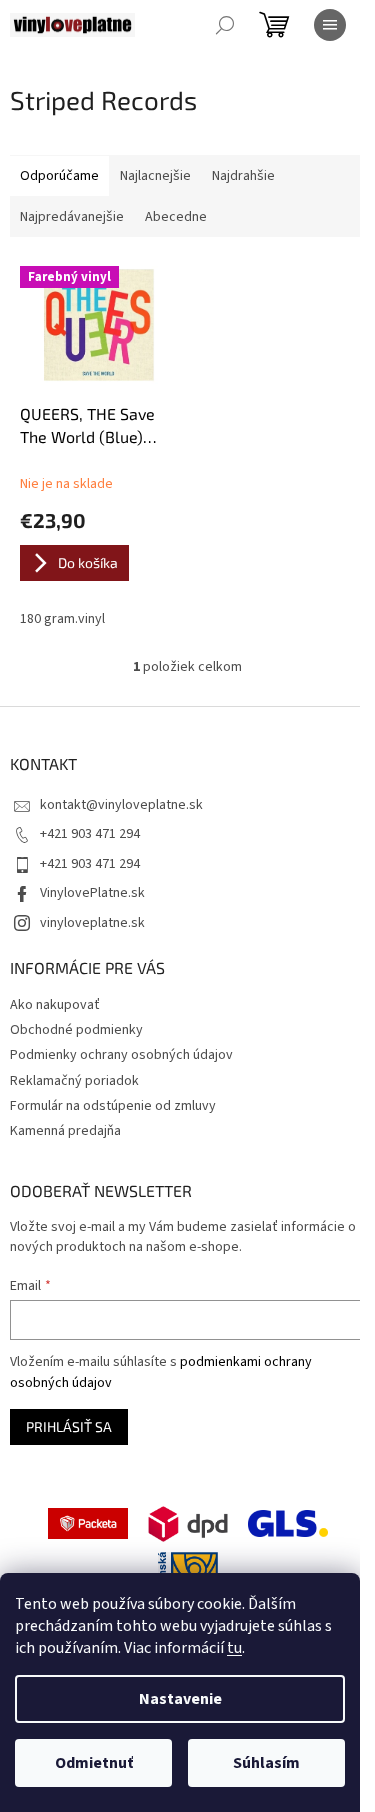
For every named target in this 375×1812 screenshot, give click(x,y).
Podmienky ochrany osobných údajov (121, 1055)
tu (234, 1648)
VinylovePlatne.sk (92, 893)
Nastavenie (180, 1699)
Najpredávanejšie (72, 217)
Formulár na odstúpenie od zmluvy (113, 1106)
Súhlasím (266, 1763)
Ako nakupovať (55, 1005)
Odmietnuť (94, 1763)
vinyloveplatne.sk (92, 923)
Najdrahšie (243, 176)
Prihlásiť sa (69, 1426)
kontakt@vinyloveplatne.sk (121, 805)
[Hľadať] (225, 25)
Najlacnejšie (155, 176)
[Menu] (330, 25)
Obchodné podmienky (76, 1030)
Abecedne (176, 217)
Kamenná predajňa (65, 1131)
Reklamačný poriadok (74, 1081)
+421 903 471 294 (90, 834)
